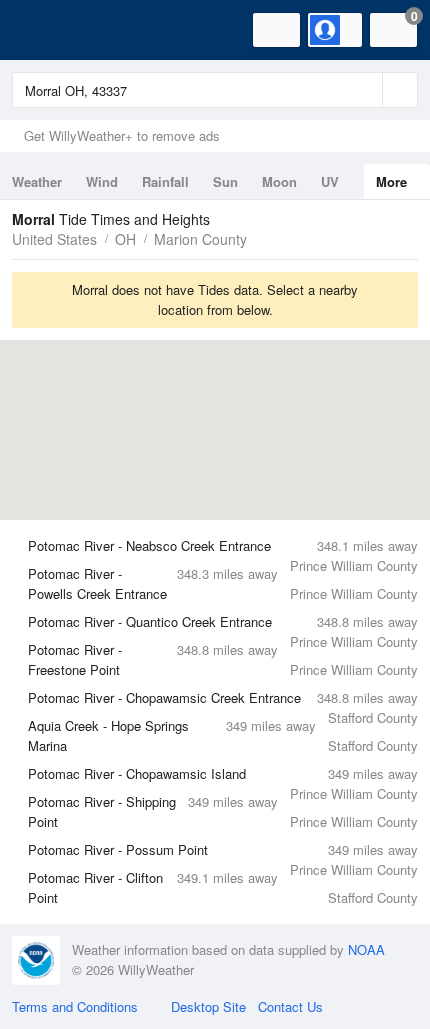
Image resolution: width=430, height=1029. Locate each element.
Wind (102, 181)
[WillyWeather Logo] (45, 30)
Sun (225, 181)
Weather (37, 181)
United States (54, 239)
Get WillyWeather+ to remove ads (122, 135)
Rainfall (165, 181)
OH (125, 239)
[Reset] (365, 90)
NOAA (366, 949)
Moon (279, 181)
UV (330, 181)
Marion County (200, 239)
